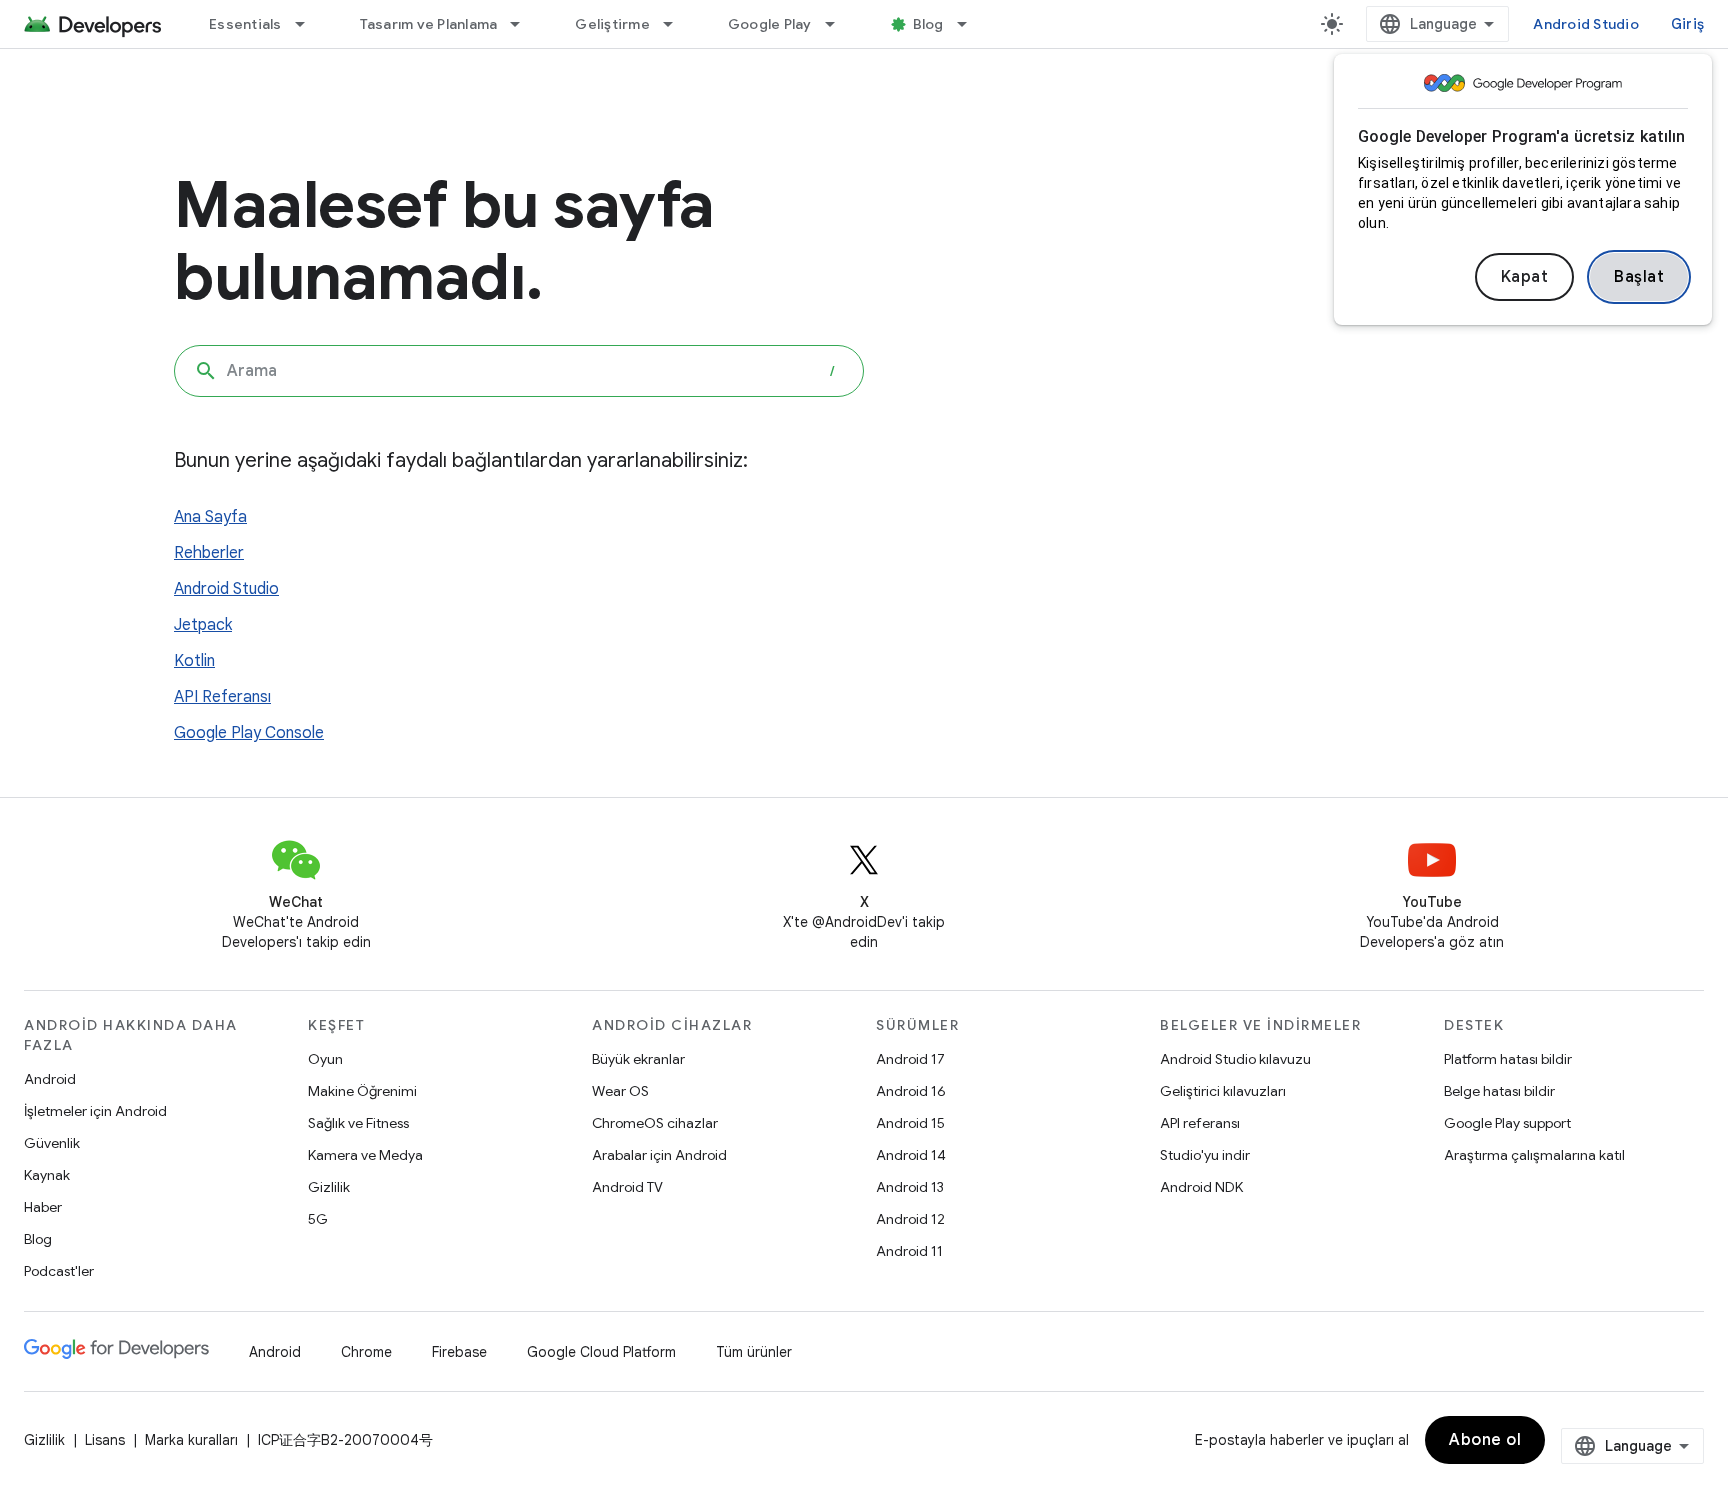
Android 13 (910, 1187)
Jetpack (203, 625)
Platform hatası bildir (1508, 1059)
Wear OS (620, 1091)
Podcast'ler (59, 1271)
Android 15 (910, 1123)
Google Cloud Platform (601, 1352)
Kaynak (47, 1175)
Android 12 (910, 1219)
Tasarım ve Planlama (429, 24)
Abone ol (1485, 1440)
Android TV (627, 1187)
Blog (928, 24)
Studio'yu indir (1205, 1155)
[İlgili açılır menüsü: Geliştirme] (677, 24)
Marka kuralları (191, 1440)
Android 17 (910, 1059)
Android (50, 1079)
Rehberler (209, 553)
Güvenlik (52, 1143)
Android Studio (1586, 24)
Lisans (105, 1440)
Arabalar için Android (659, 1155)
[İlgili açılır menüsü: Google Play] (839, 24)
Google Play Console (249, 733)
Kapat (1525, 277)
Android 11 (909, 1251)
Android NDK (1201, 1187)
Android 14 (911, 1155)
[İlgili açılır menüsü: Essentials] (309, 24)
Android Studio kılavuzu (1235, 1059)
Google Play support (1507, 1123)
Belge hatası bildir (1499, 1091)
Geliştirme (612, 24)
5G (318, 1219)
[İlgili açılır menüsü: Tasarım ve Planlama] (524, 24)
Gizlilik (329, 1187)
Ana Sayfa (210, 517)
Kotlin (194, 661)
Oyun (325, 1059)
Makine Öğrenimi (362, 1091)
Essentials (245, 24)
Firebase (459, 1352)
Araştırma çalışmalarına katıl (1534, 1155)
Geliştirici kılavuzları (1223, 1091)
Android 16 (911, 1091)
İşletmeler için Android (95, 1111)
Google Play (770, 24)
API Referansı (222, 697)
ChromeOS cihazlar (655, 1123)
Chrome (366, 1352)
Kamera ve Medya (365, 1155)
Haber (43, 1207)
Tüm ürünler (754, 1352)
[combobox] (519, 371)
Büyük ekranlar (638, 1059)
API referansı (1200, 1123)
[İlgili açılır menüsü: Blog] (971, 24)
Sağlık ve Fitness (358, 1123)
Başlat (1639, 277)
